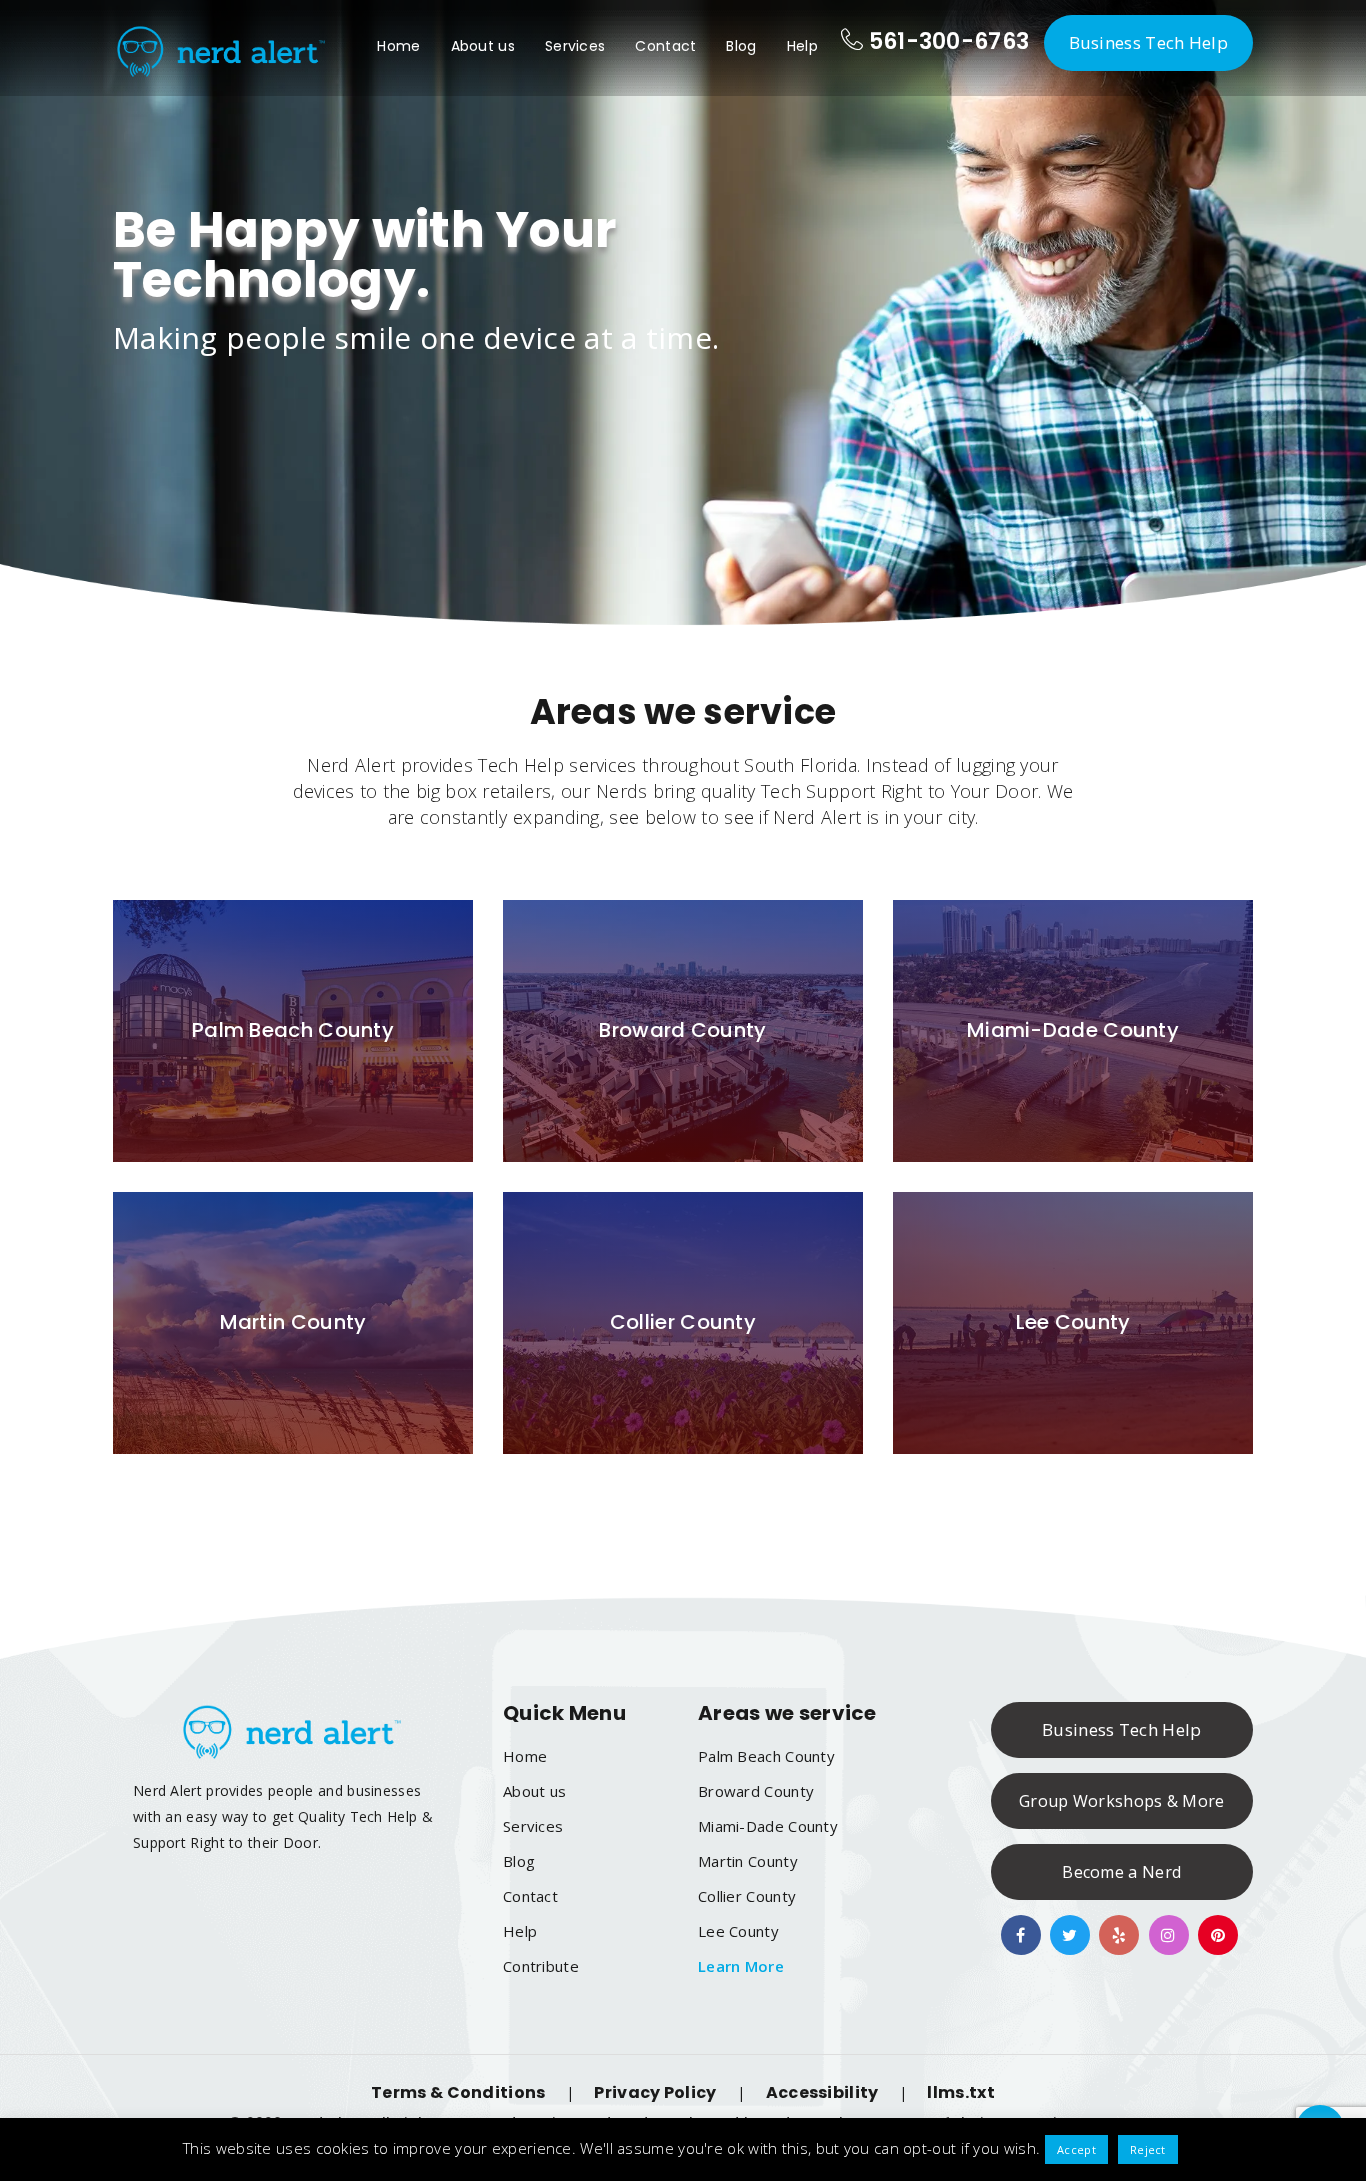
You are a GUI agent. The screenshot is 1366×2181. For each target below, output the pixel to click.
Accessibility (822, 2092)
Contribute (541, 1966)
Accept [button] (1076, 2149)
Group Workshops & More (1122, 1801)
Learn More (741, 1966)
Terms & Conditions (458, 2092)
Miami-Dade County (768, 1826)
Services (575, 46)
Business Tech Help (1148, 42)
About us (483, 46)
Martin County (748, 1861)
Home (398, 46)
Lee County (738, 1931)
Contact (665, 46)
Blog (741, 46)
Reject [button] (1148, 2149)
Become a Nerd (1121, 1872)
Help (802, 46)
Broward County (756, 1791)
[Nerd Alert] (220, 48)
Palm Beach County (766, 1756)
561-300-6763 (946, 41)
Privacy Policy (655, 2092)
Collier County (747, 1896)
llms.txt (960, 2092)
